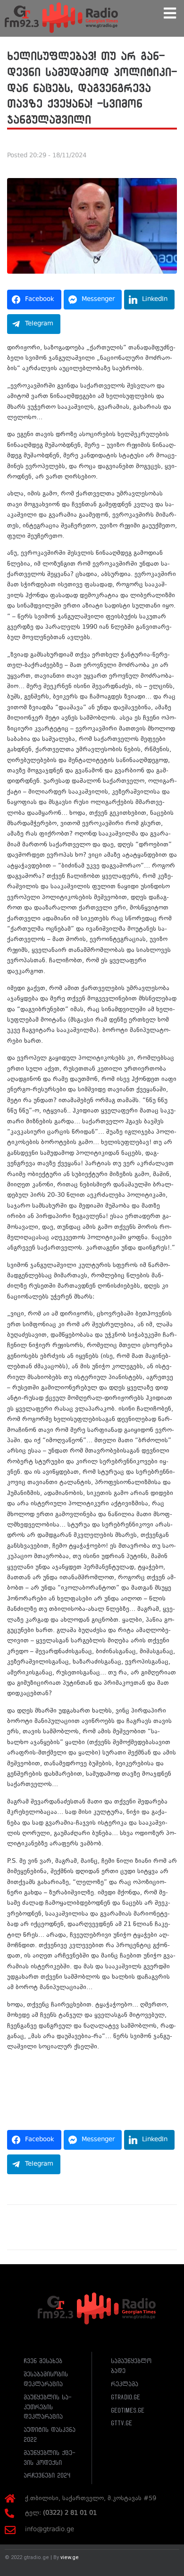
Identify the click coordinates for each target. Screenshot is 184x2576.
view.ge (70, 2557)
